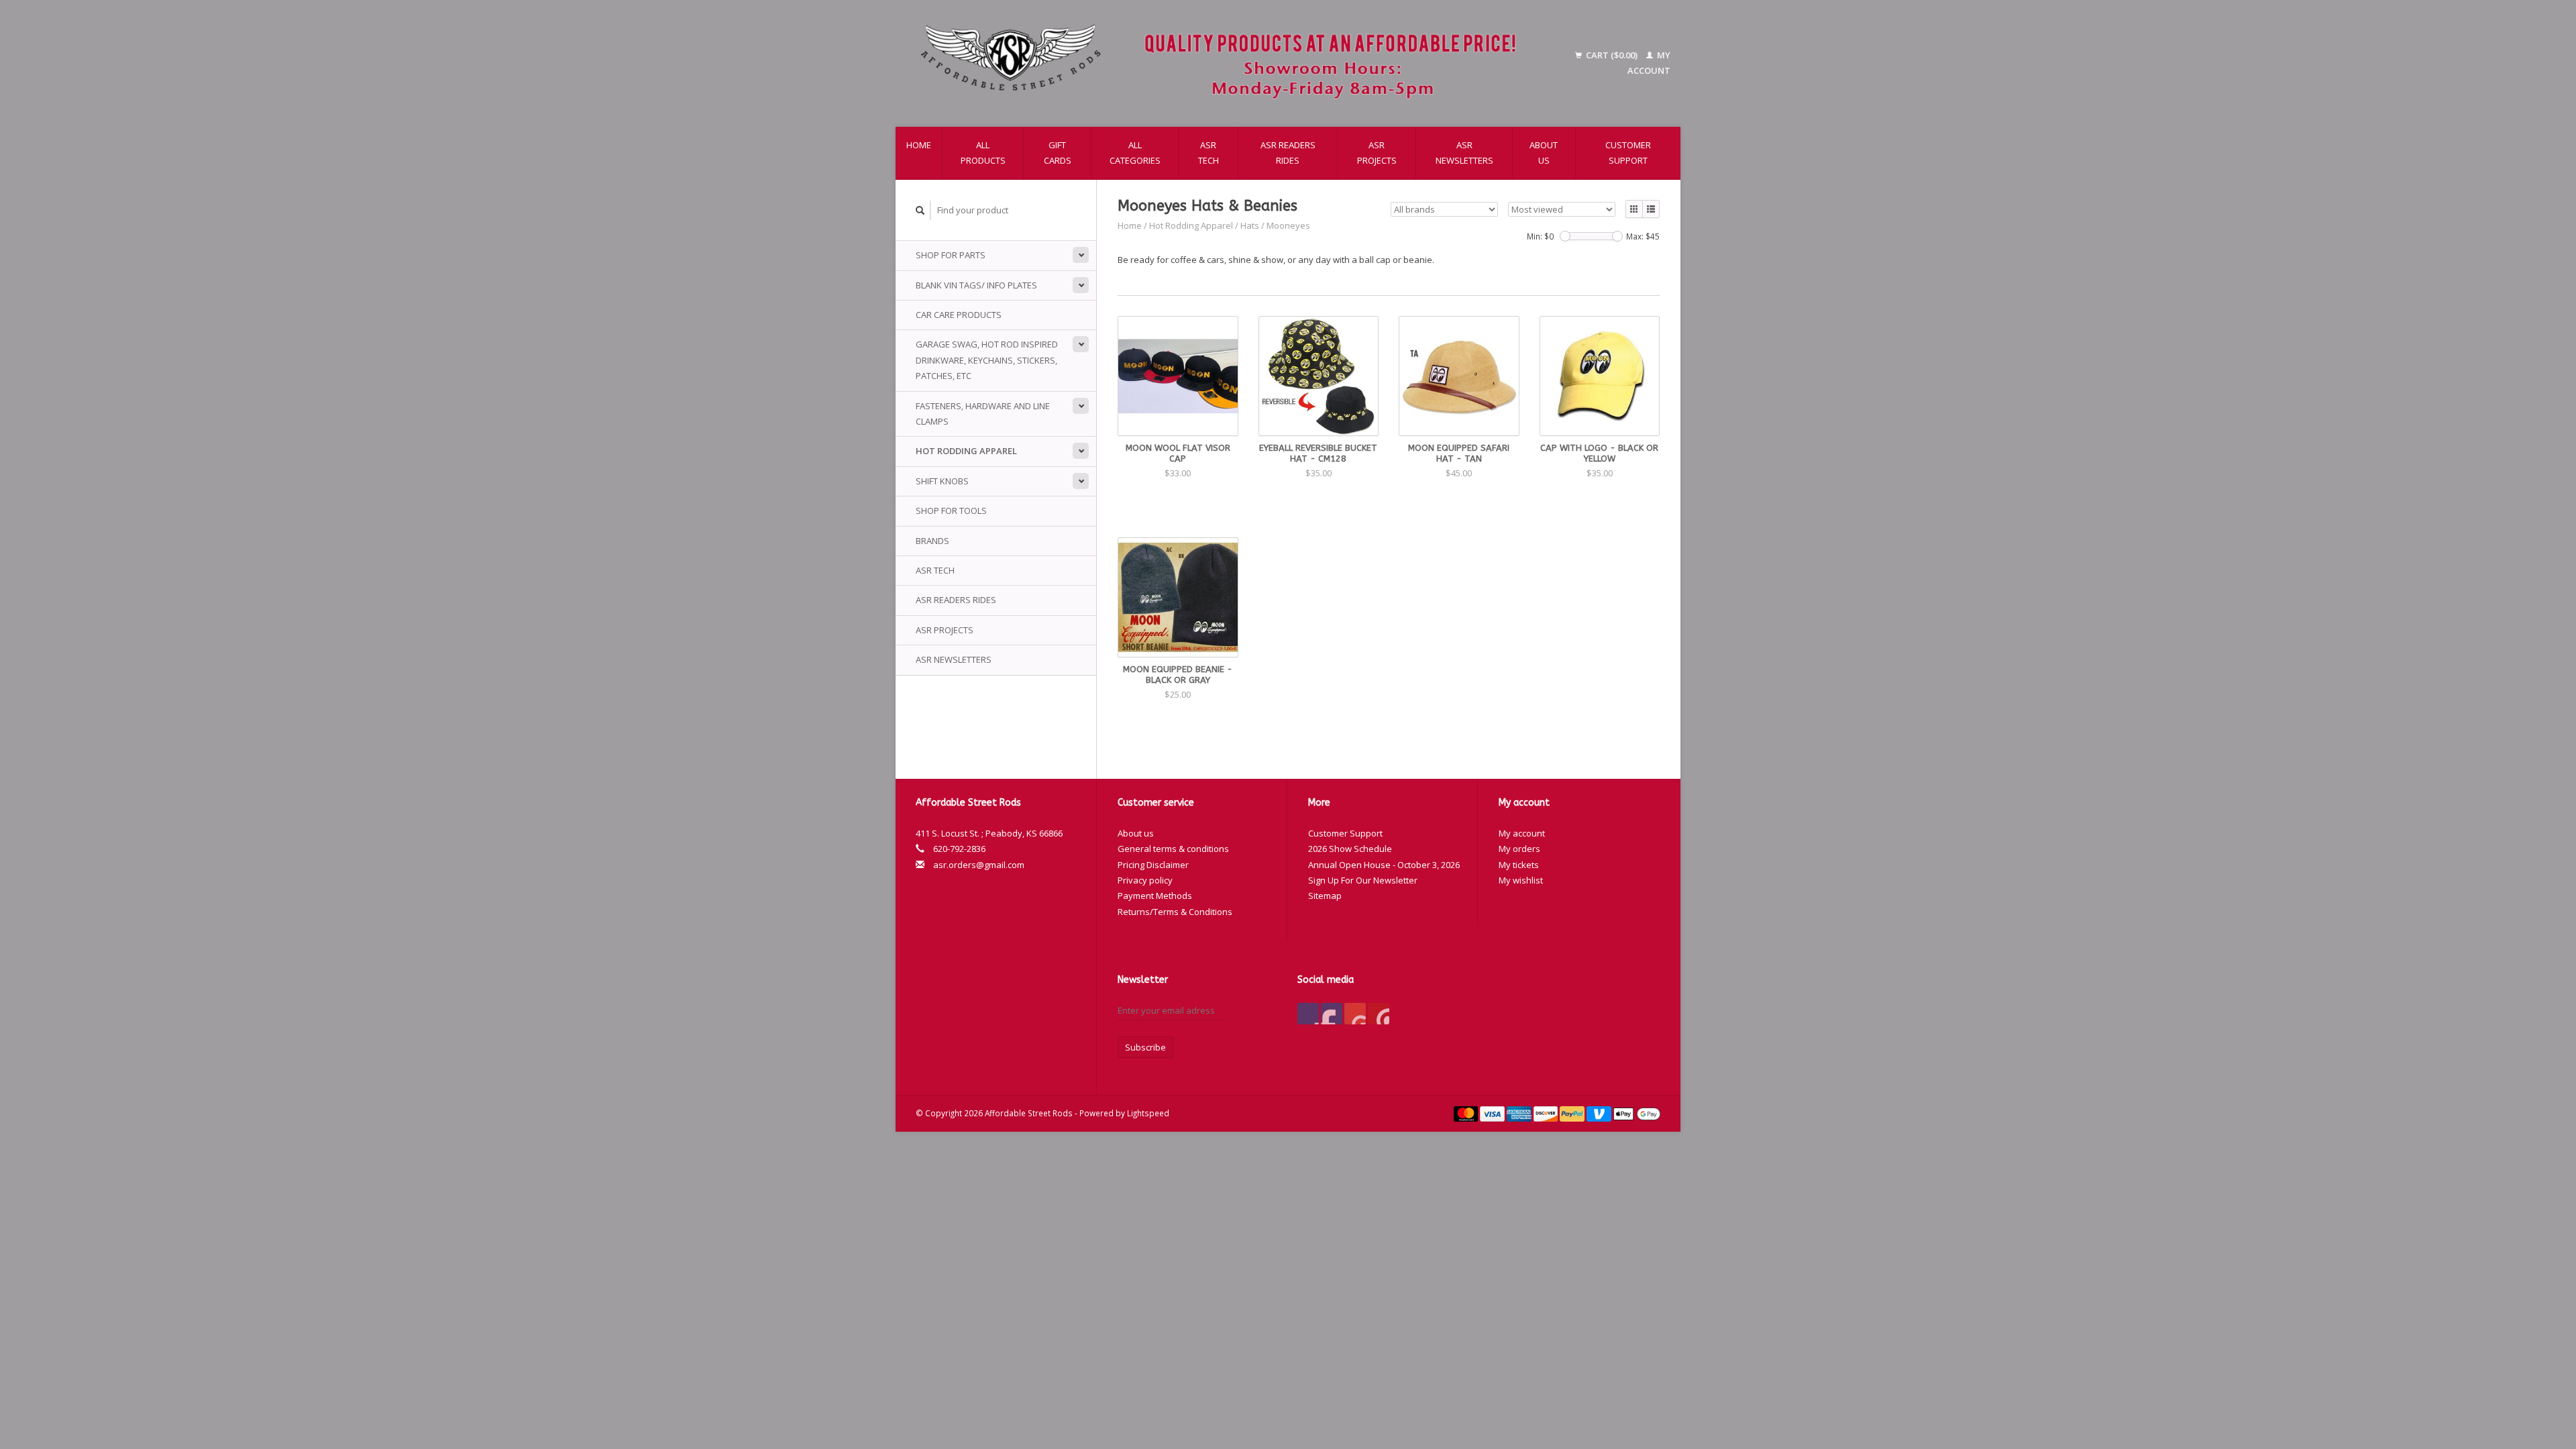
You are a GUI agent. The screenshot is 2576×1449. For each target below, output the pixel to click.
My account (1522, 833)
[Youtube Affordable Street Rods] (1355, 1014)
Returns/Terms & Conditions (1175, 912)
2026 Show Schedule (1350, 849)
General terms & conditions (1173, 849)
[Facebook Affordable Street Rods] (1308, 1014)
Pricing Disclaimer (1153, 865)
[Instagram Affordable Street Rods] (1379, 1014)
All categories (1135, 153)
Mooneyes (1288, 225)
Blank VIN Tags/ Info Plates (976, 285)
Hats (1250, 225)
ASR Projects (1377, 153)
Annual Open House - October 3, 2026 (1384, 865)
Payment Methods (1155, 896)
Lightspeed (1148, 1113)
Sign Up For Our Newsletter (1363, 880)
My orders (1519, 849)
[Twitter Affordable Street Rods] (1332, 1014)
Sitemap (1325, 896)
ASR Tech (1209, 153)
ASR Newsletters (1464, 153)
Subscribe (1145, 1047)
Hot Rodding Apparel (966, 451)
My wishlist (1521, 880)
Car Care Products (959, 315)
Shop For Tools (951, 511)
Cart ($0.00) (1612, 55)
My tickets (1519, 865)
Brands (932, 541)
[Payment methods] (1467, 1113)
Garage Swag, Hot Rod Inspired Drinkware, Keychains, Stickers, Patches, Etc (987, 360)
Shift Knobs (942, 481)
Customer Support (1628, 153)
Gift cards (1058, 153)
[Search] (920, 210)
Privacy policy (1145, 880)
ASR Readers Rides (1288, 153)
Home (919, 145)
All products (983, 153)
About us (1544, 153)
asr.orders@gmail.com (979, 865)
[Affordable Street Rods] (1225, 63)
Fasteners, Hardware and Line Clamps (983, 414)
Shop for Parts (951, 255)
